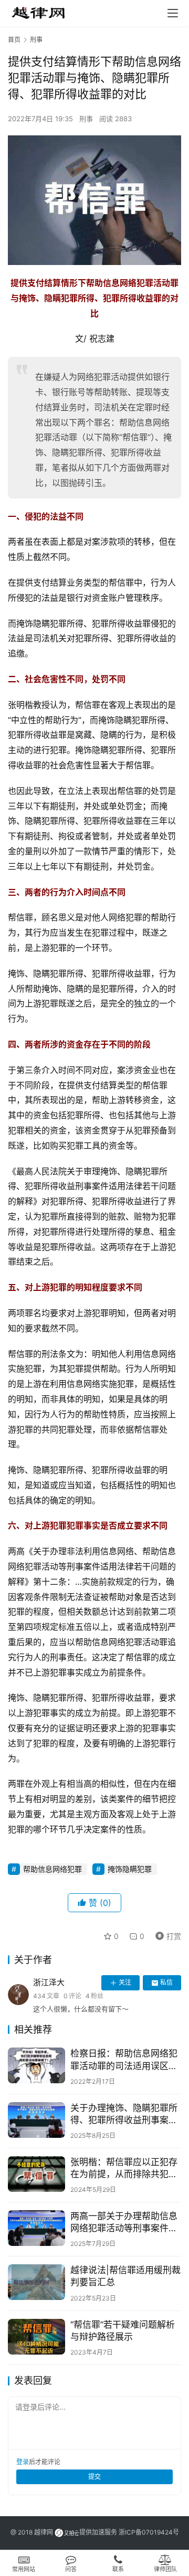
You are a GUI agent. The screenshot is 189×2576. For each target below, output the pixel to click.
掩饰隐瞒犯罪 (130, 1869)
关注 (125, 1982)
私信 (166, 1982)
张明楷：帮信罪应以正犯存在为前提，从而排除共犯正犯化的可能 (124, 2169)
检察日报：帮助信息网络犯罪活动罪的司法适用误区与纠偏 (124, 2060)
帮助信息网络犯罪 (52, 1869)
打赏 (166, 1934)
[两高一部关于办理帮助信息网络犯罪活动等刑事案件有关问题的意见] (36, 2228)
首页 (14, 40)
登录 (23, 2462)
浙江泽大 (49, 1982)
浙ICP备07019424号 (149, 2532)
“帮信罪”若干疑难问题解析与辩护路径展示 (123, 2331)
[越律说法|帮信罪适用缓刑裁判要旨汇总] (36, 2282)
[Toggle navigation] (173, 13)
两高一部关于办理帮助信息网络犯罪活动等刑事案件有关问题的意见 (124, 2223)
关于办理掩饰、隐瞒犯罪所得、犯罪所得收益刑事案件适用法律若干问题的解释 (124, 2114)
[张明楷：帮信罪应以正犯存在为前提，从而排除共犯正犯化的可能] (36, 2174)
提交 (94, 2477)
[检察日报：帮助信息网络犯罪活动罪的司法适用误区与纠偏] (36, 2065)
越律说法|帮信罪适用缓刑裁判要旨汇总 (125, 2276)
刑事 (86, 119)
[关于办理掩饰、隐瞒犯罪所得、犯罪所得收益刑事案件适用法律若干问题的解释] (36, 2120)
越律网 (44, 2532)
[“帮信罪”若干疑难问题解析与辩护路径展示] (36, 2337)
